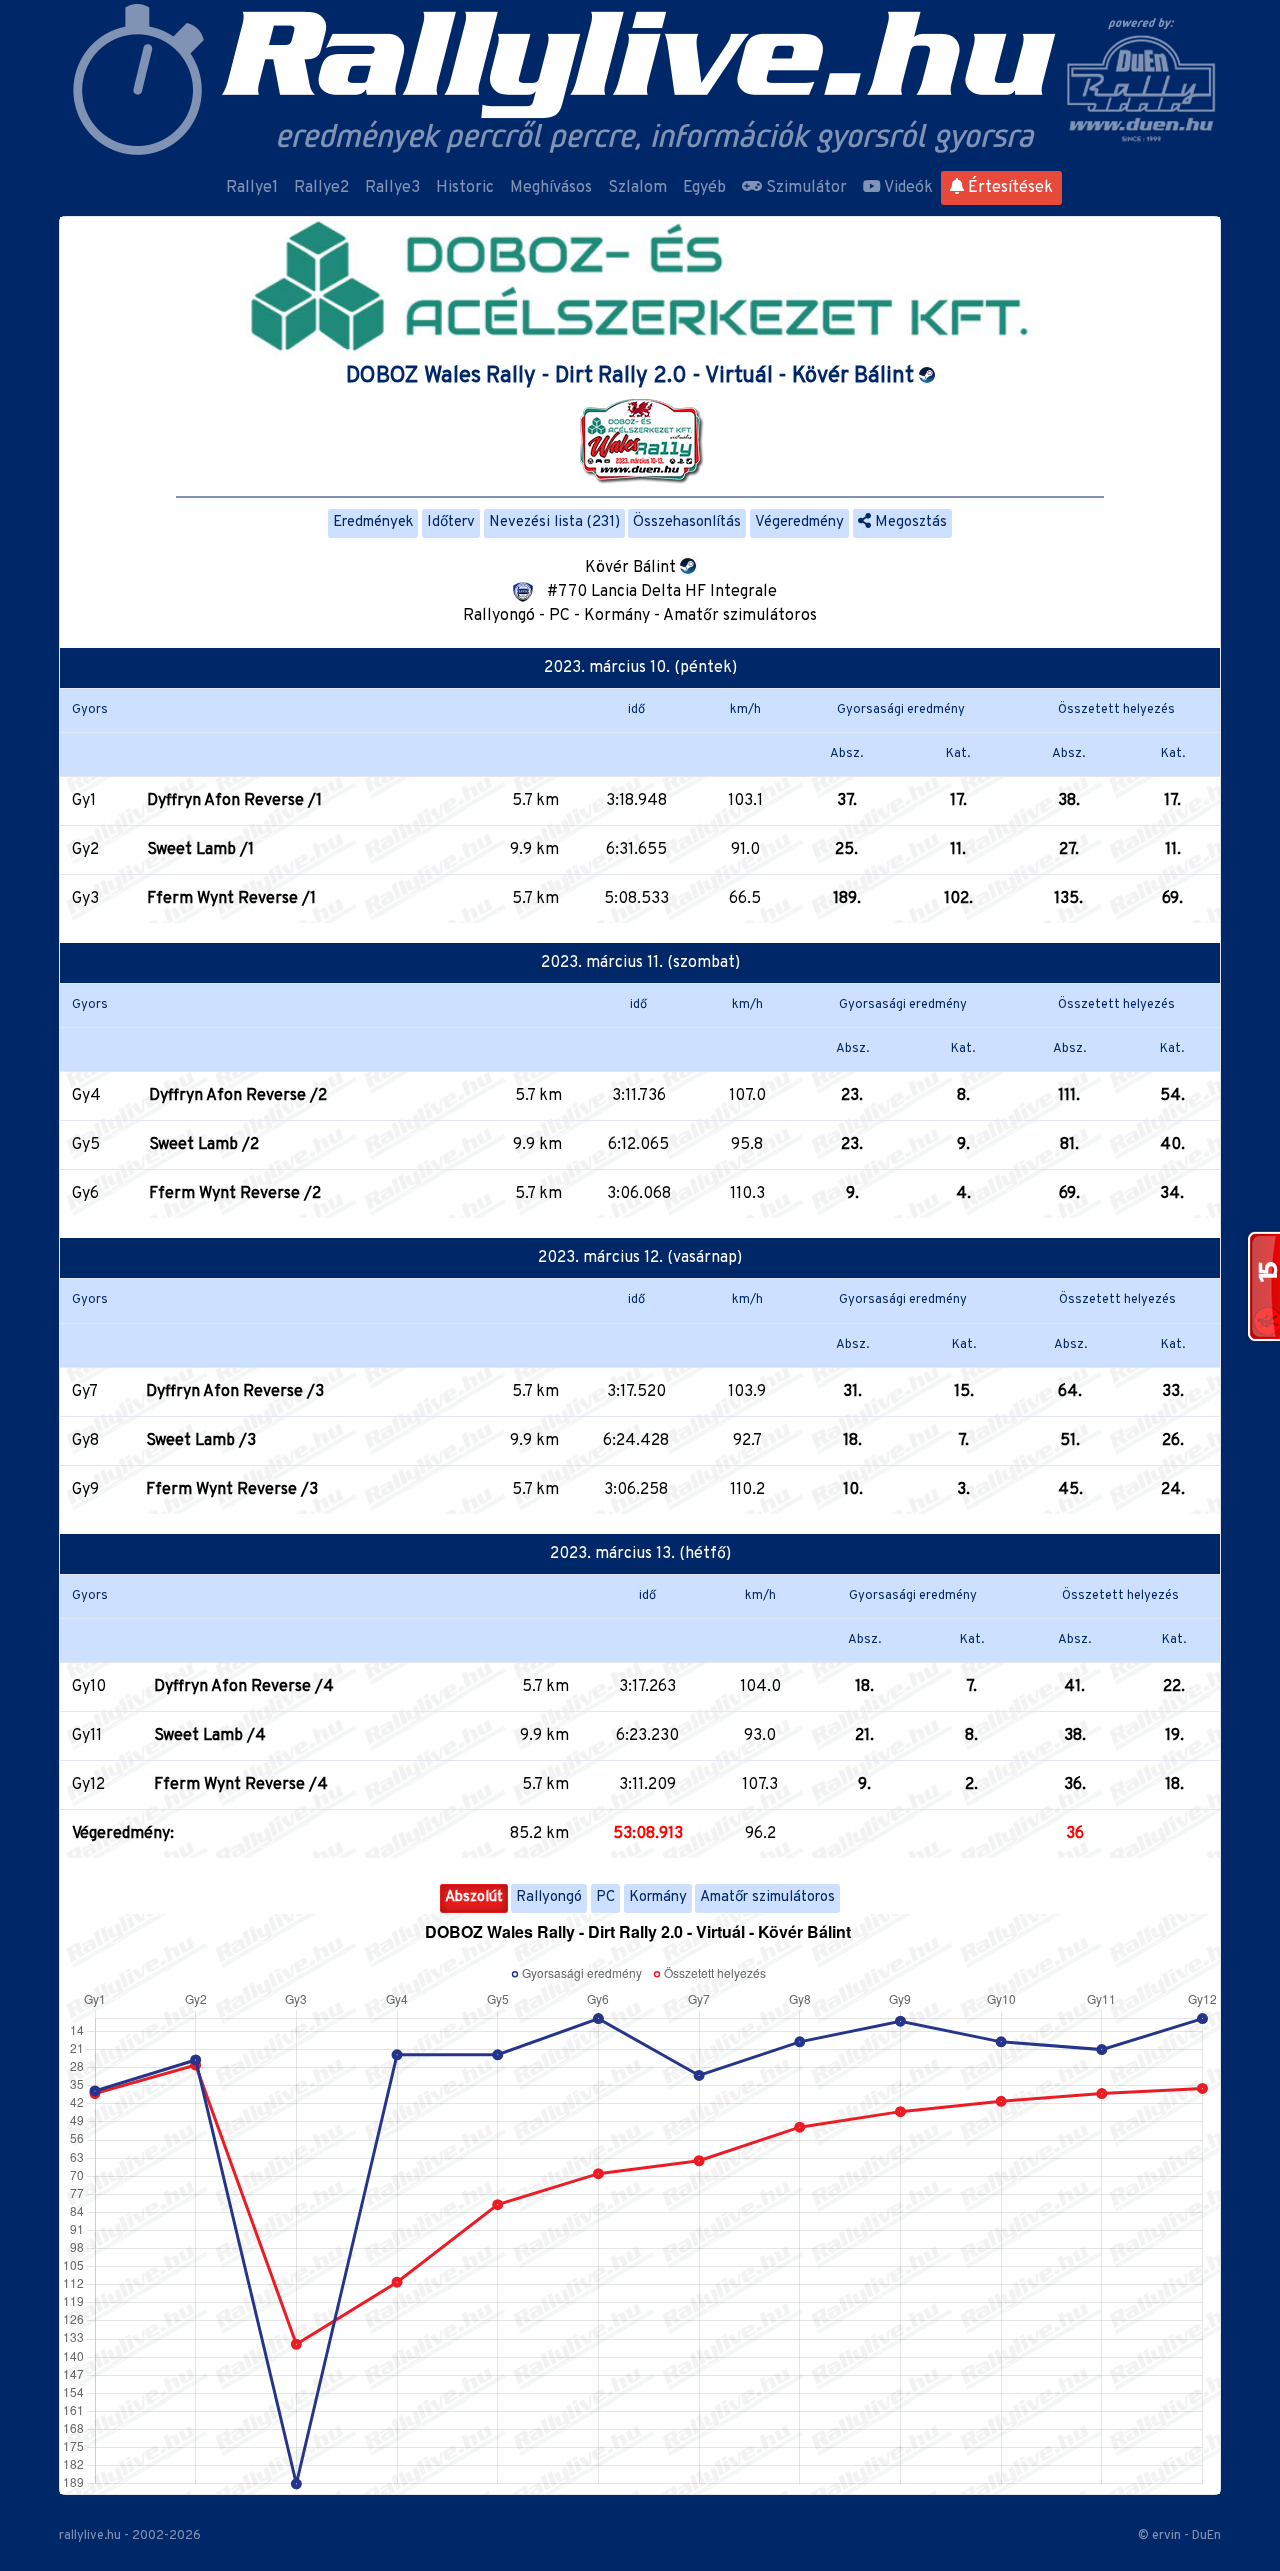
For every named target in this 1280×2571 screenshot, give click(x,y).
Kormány (658, 1897)
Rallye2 (321, 188)
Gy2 (85, 850)
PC (605, 1897)
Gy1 (84, 801)
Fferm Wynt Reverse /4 (241, 1785)
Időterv (451, 522)
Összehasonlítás (687, 522)
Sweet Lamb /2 (204, 1145)
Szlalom (637, 188)
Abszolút (474, 1897)
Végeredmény (799, 522)
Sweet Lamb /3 (201, 1441)
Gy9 (85, 1490)
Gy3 (85, 899)
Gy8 (85, 1441)
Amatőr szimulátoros (767, 1897)
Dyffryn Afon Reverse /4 (244, 1687)
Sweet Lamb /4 (210, 1736)
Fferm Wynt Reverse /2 (235, 1194)
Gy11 (87, 1736)
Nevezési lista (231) (554, 522)
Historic (465, 188)
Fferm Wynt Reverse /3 (232, 1490)
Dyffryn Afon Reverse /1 (234, 801)
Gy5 (86, 1145)
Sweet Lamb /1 (200, 850)
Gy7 (85, 1392)
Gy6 (85, 1194)
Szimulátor (804, 188)
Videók (907, 188)
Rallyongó (549, 1897)
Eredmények (373, 522)
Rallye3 (392, 188)
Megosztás (909, 522)
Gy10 (89, 1687)
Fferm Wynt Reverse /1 (231, 899)
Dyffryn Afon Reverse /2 (238, 1096)
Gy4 (86, 1096)
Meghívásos (551, 188)
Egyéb (704, 188)
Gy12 (88, 1785)
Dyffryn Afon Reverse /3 (235, 1392)
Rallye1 (252, 188)
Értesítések (1008, 188)
